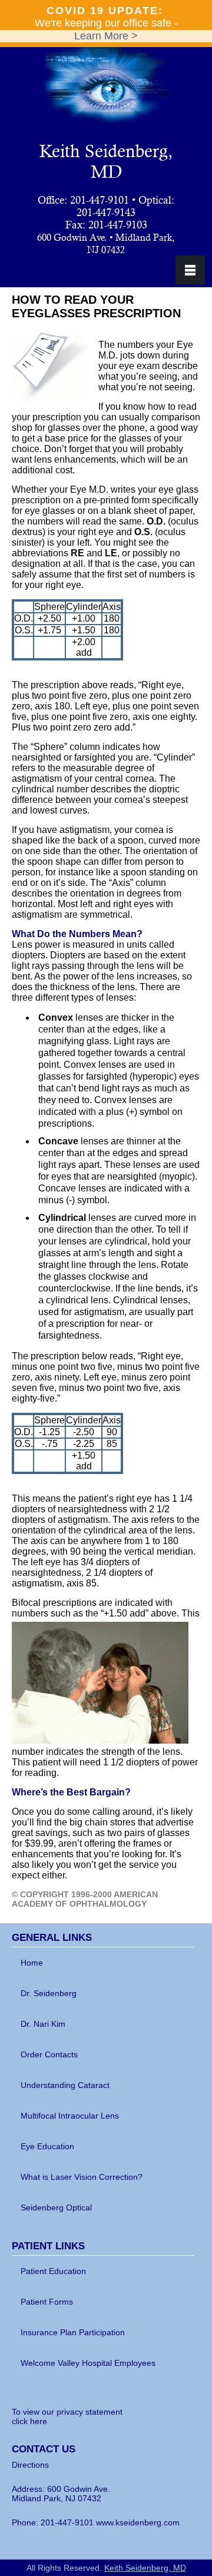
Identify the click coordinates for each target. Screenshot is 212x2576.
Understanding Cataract (65, 2085)
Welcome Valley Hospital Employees (88, 2363)
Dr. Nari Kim (43, 2024)
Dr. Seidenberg (49, 1993)
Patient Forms (47, 2302)
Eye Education (47, 2146)
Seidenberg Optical (56, 2207)
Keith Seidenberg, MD (106, 161)
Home (32, 1963)
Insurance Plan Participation (73, 2332)
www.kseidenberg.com (138, 2522)
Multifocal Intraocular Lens (70, 2116)
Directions (30, 2465)
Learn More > (106, 36)
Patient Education (53, 2271)
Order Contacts (49, 2054)
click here (29, 2421)
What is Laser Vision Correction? (82, 2177)
